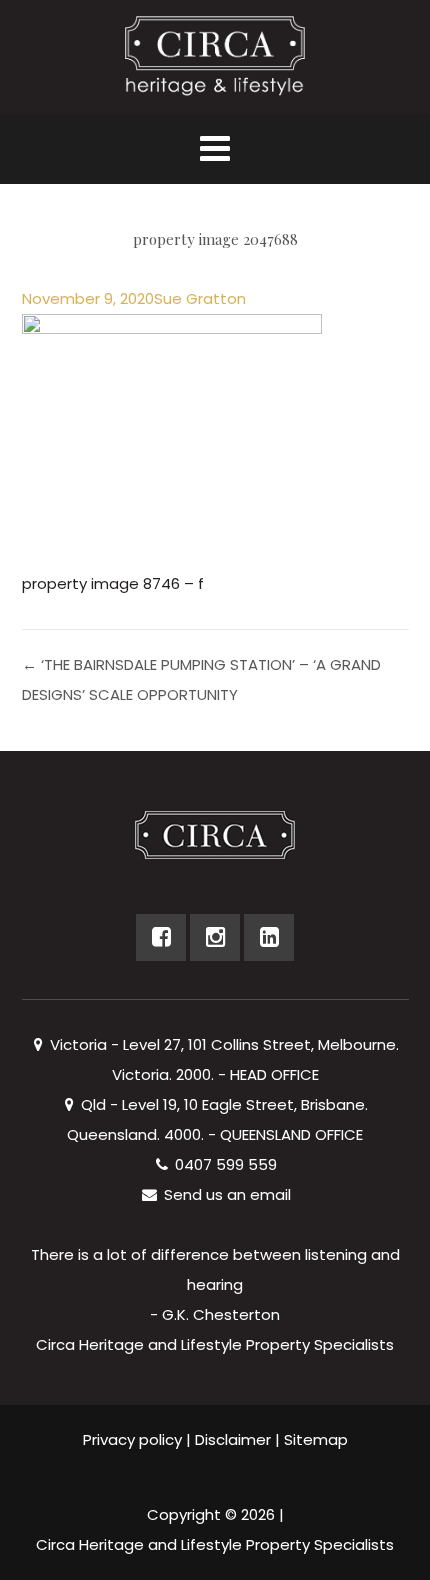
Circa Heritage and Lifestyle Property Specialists (215, 1544)
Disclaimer (233, 1439)
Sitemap (316, 1439)
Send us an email (225, 1194)
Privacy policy (132, 1439)
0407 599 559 (224, 1164)
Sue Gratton (200, 298)
